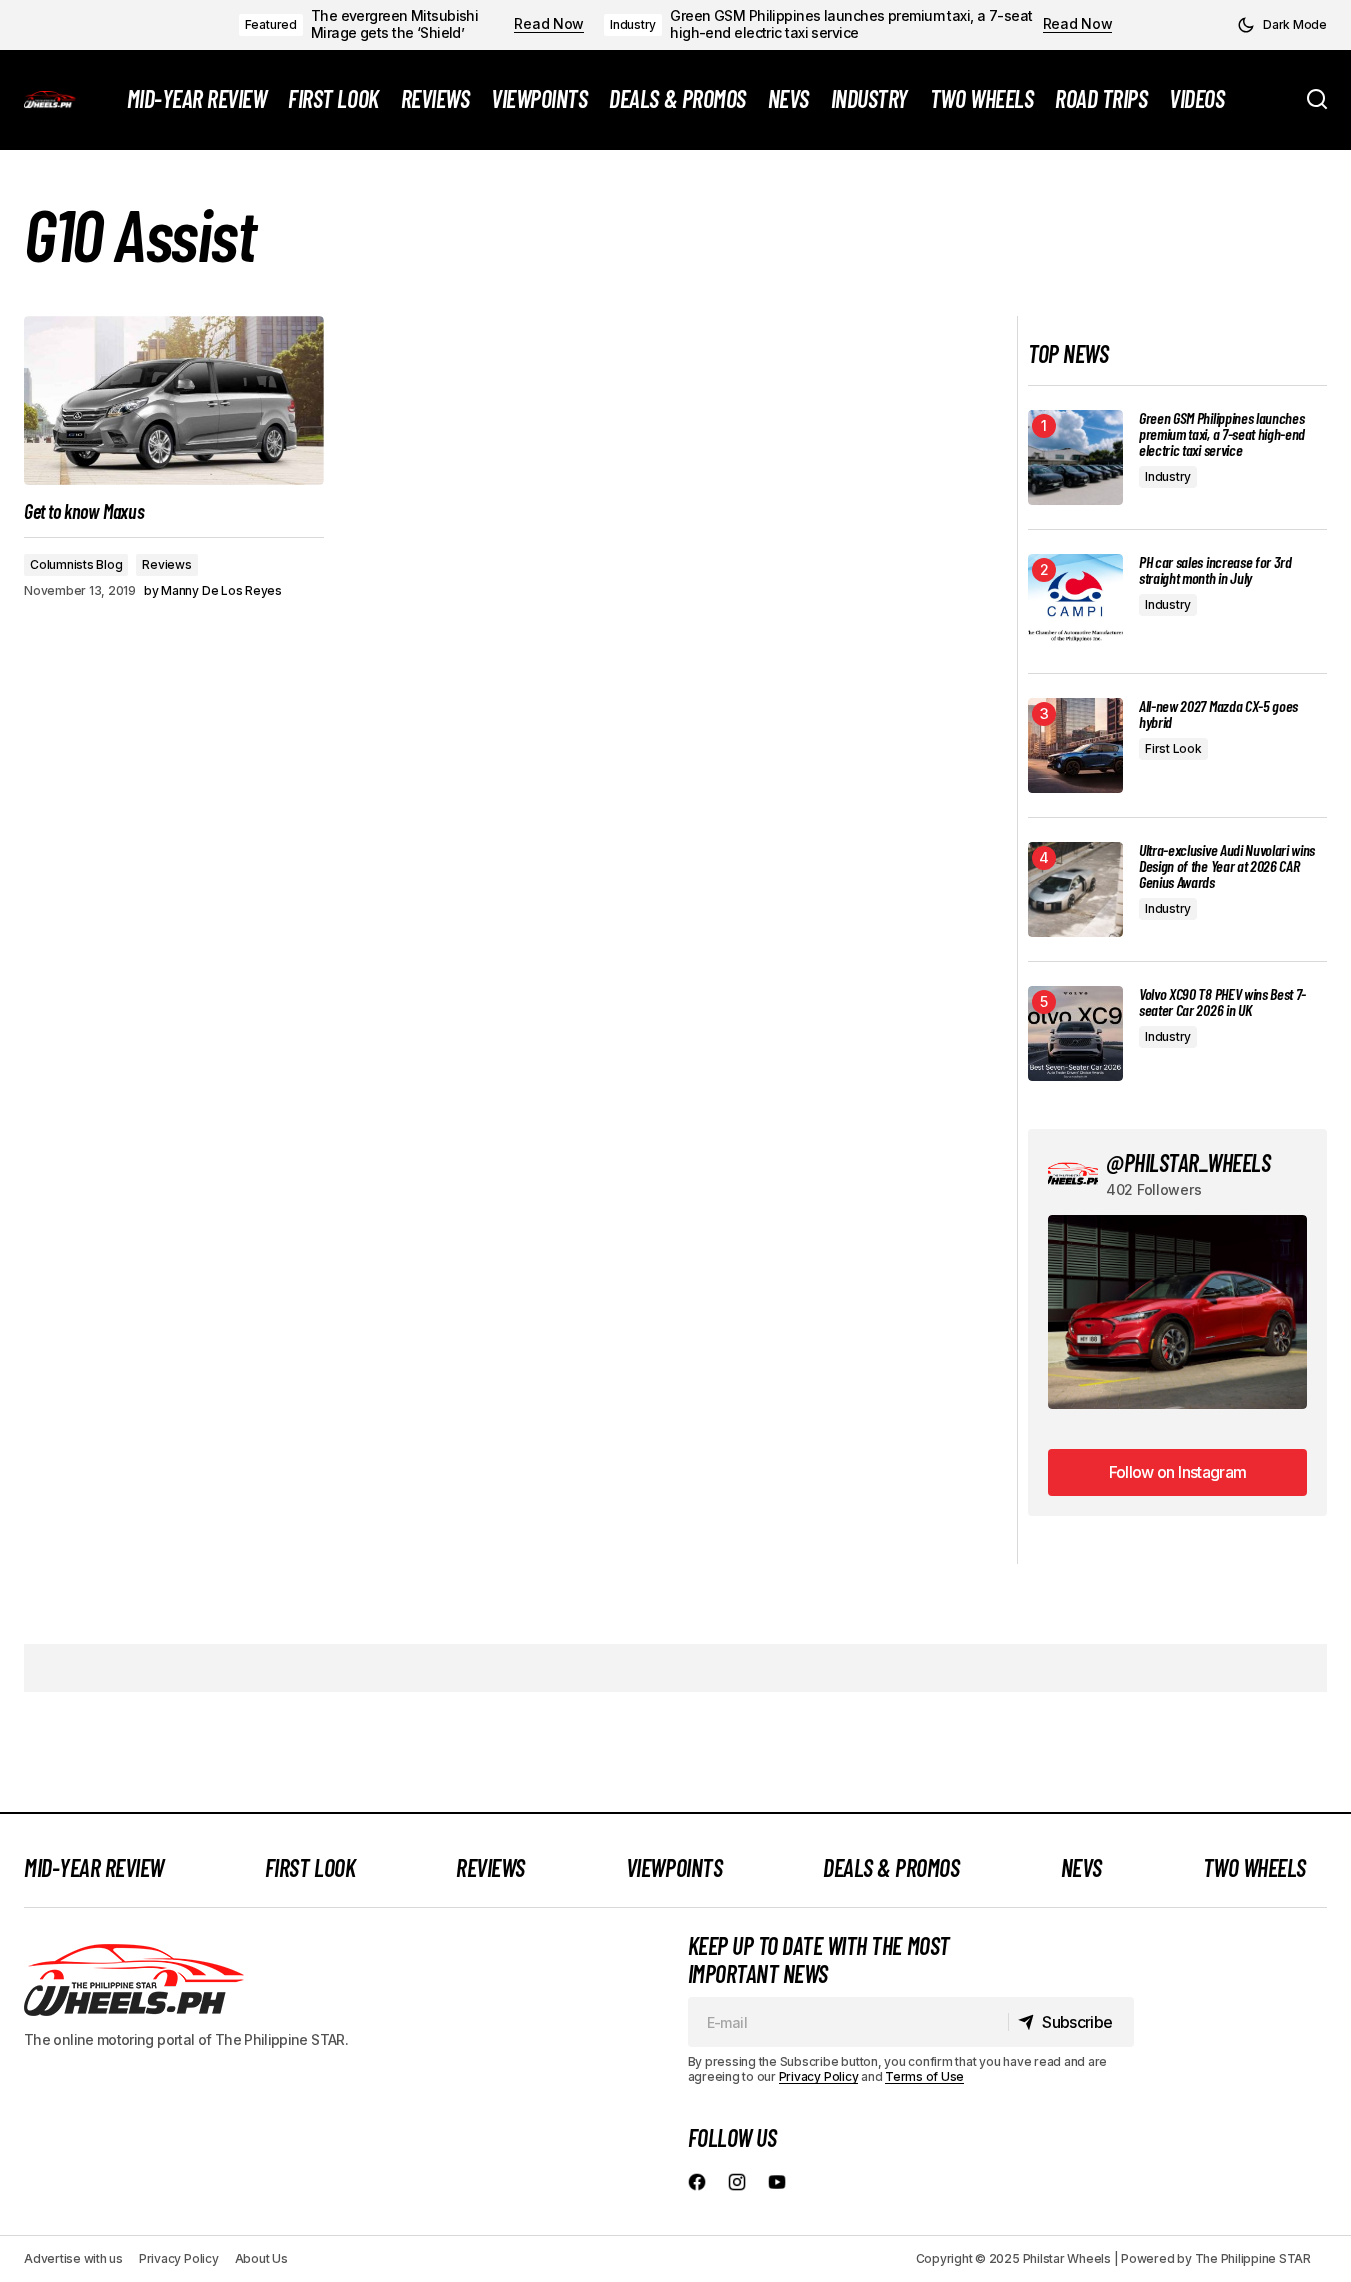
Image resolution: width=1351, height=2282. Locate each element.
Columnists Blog (76, 564)
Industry (633, 24)
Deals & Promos (891, 1867)
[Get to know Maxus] (174, 400)
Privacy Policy (819, 2076)
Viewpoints (674, 1867)
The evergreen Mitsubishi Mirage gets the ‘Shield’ (395, 24)
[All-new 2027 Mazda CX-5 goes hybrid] (1075, 745)
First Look (1173, 748)
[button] (1282, 25)
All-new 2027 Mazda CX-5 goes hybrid (1218, 714)
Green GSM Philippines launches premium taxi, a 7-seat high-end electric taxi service (851, 24)
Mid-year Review (94, 1867)
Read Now (549, 24)
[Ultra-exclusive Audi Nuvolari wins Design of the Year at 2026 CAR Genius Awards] (1075, 889)
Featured (271, 24)
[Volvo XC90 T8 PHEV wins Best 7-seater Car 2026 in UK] (1075, 1033)
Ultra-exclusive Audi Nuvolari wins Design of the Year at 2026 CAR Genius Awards (1227, 866)
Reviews (166, 564)
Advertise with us (73, 2258)
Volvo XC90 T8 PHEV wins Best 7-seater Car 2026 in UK (1222, 1002)
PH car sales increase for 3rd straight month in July (1215, 570)
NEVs (1081, 1867)
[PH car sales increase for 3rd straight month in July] (1075, 601)
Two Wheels (1254, 1867)
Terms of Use (924, 2076)
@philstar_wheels (1188, 1162)
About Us (261, 2258)
